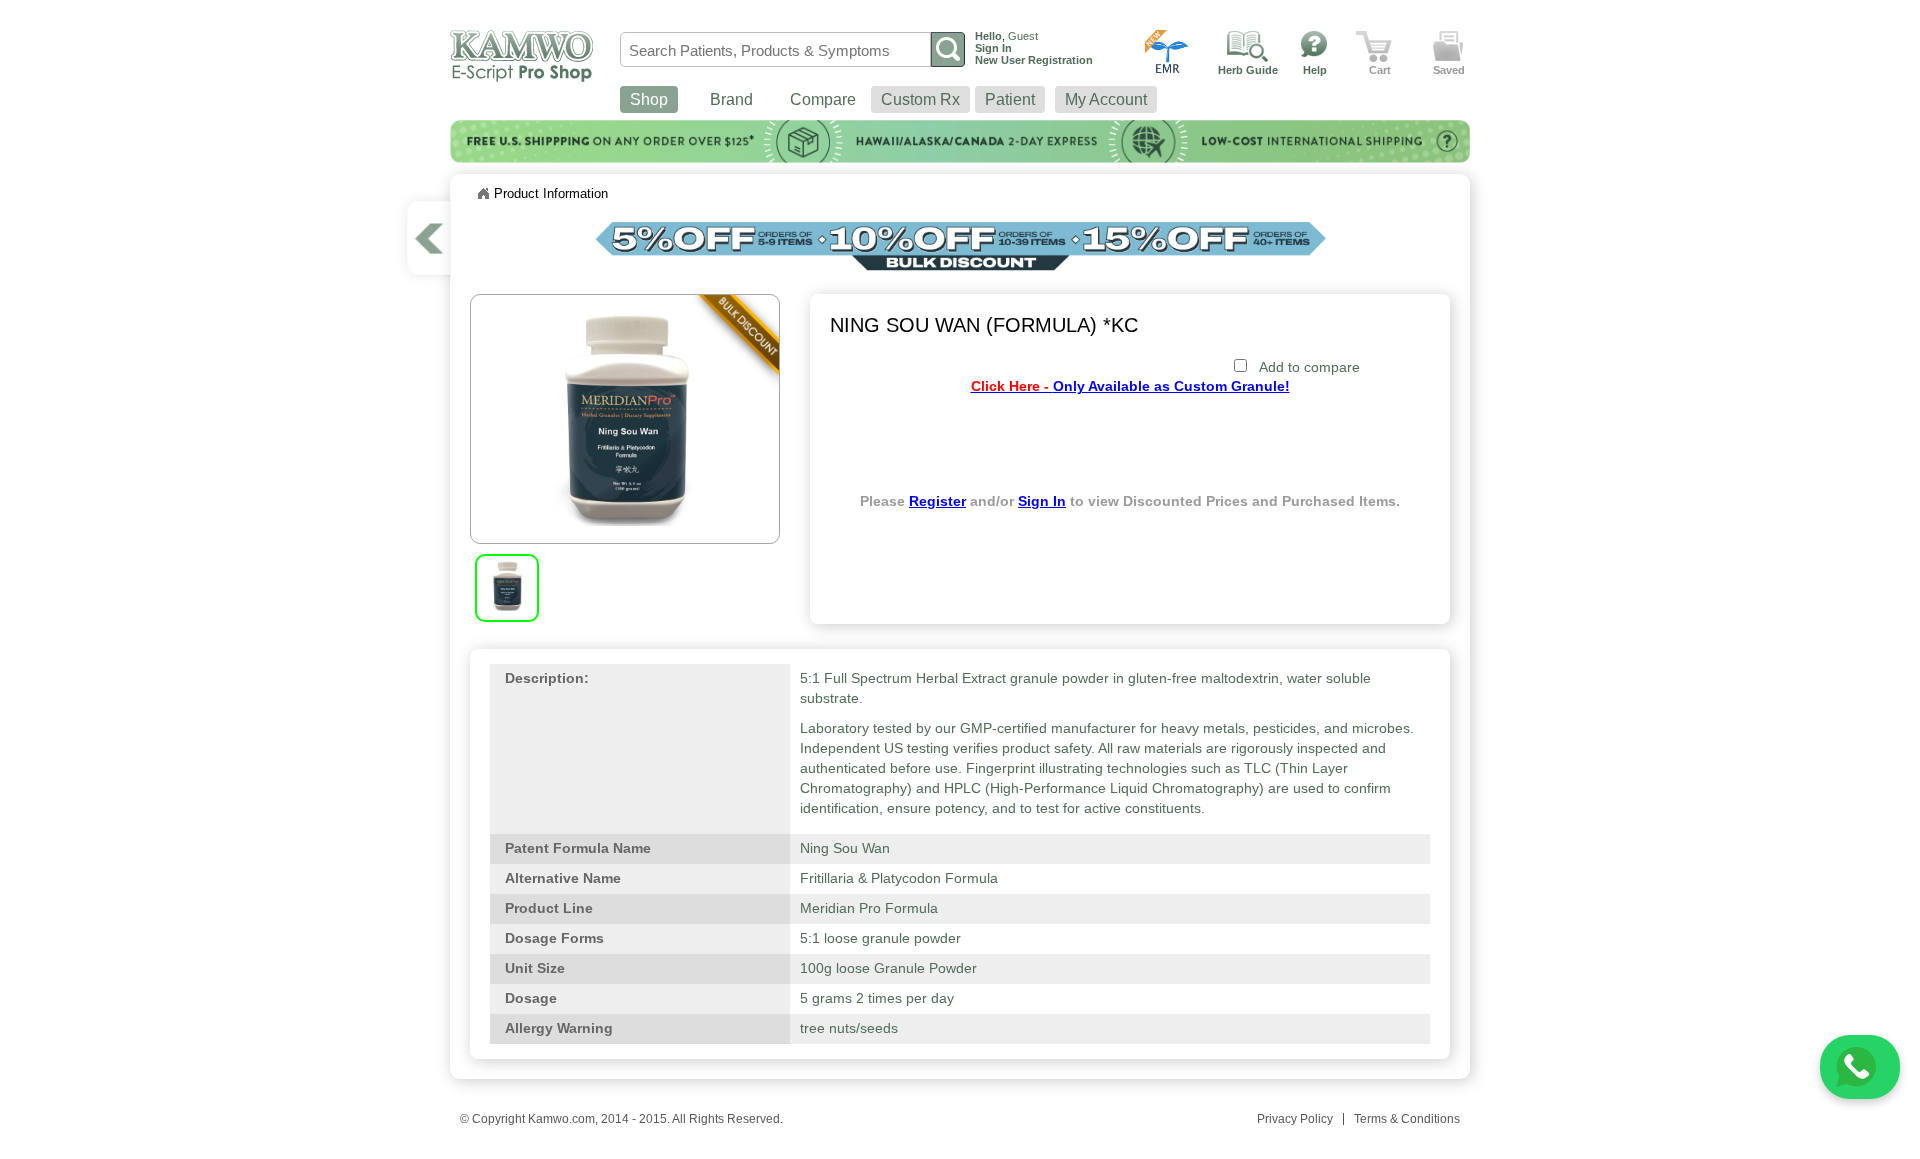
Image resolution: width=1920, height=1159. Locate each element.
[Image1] (507, 605)
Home (483, 194)
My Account (1106, 99)
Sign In (1042, 501)
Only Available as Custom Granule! (1130, 386)
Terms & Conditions (1407, 1119)
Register (937, 501)
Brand (731, 99)
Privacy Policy (1295, 1119)
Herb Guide (1248, 70)
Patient (1010, 99)
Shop (649, 99)
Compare (823, 99)
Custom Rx (920, 99)
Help (1315, 70)
